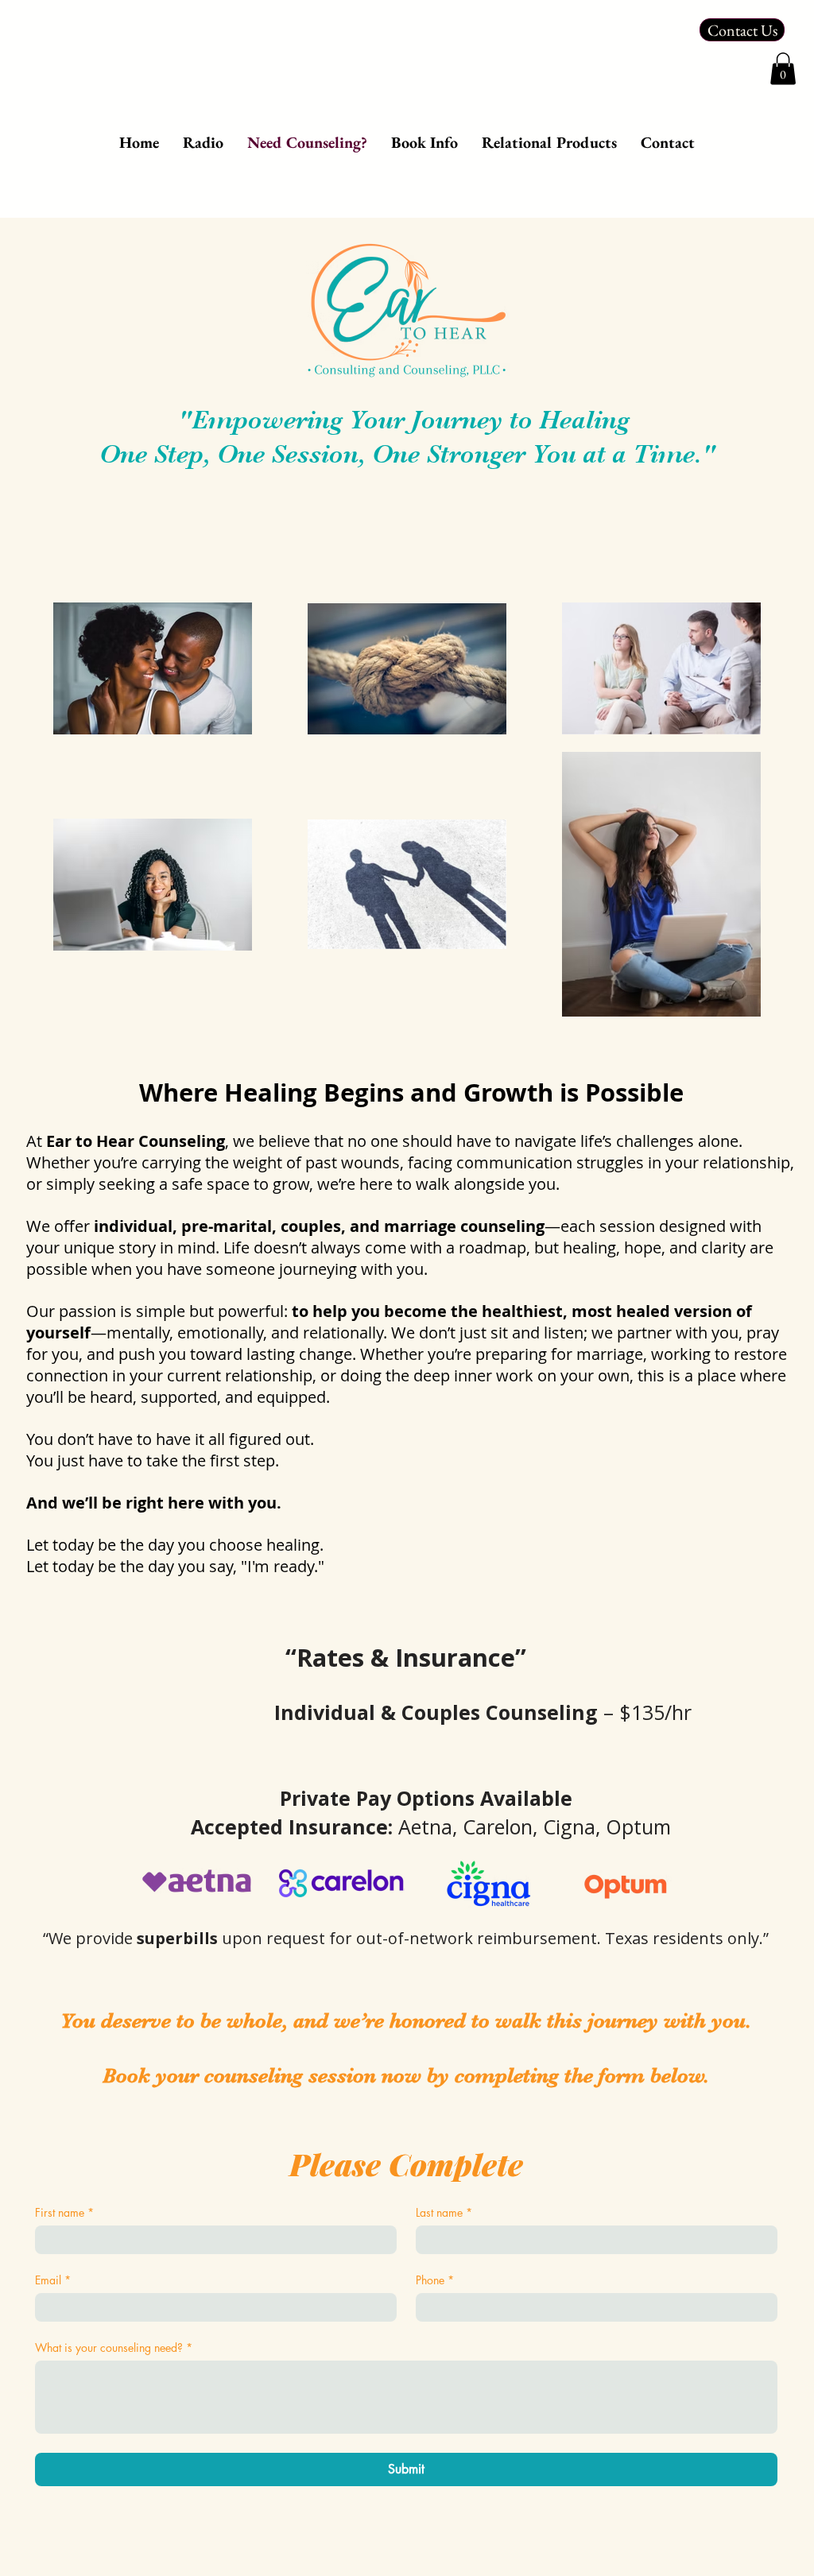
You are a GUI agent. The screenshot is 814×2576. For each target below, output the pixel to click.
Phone (435, 2280)
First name (64, 2212)
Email (53, 2280)
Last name (444, 2212)
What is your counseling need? (114, 2347)
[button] (783, 69)
